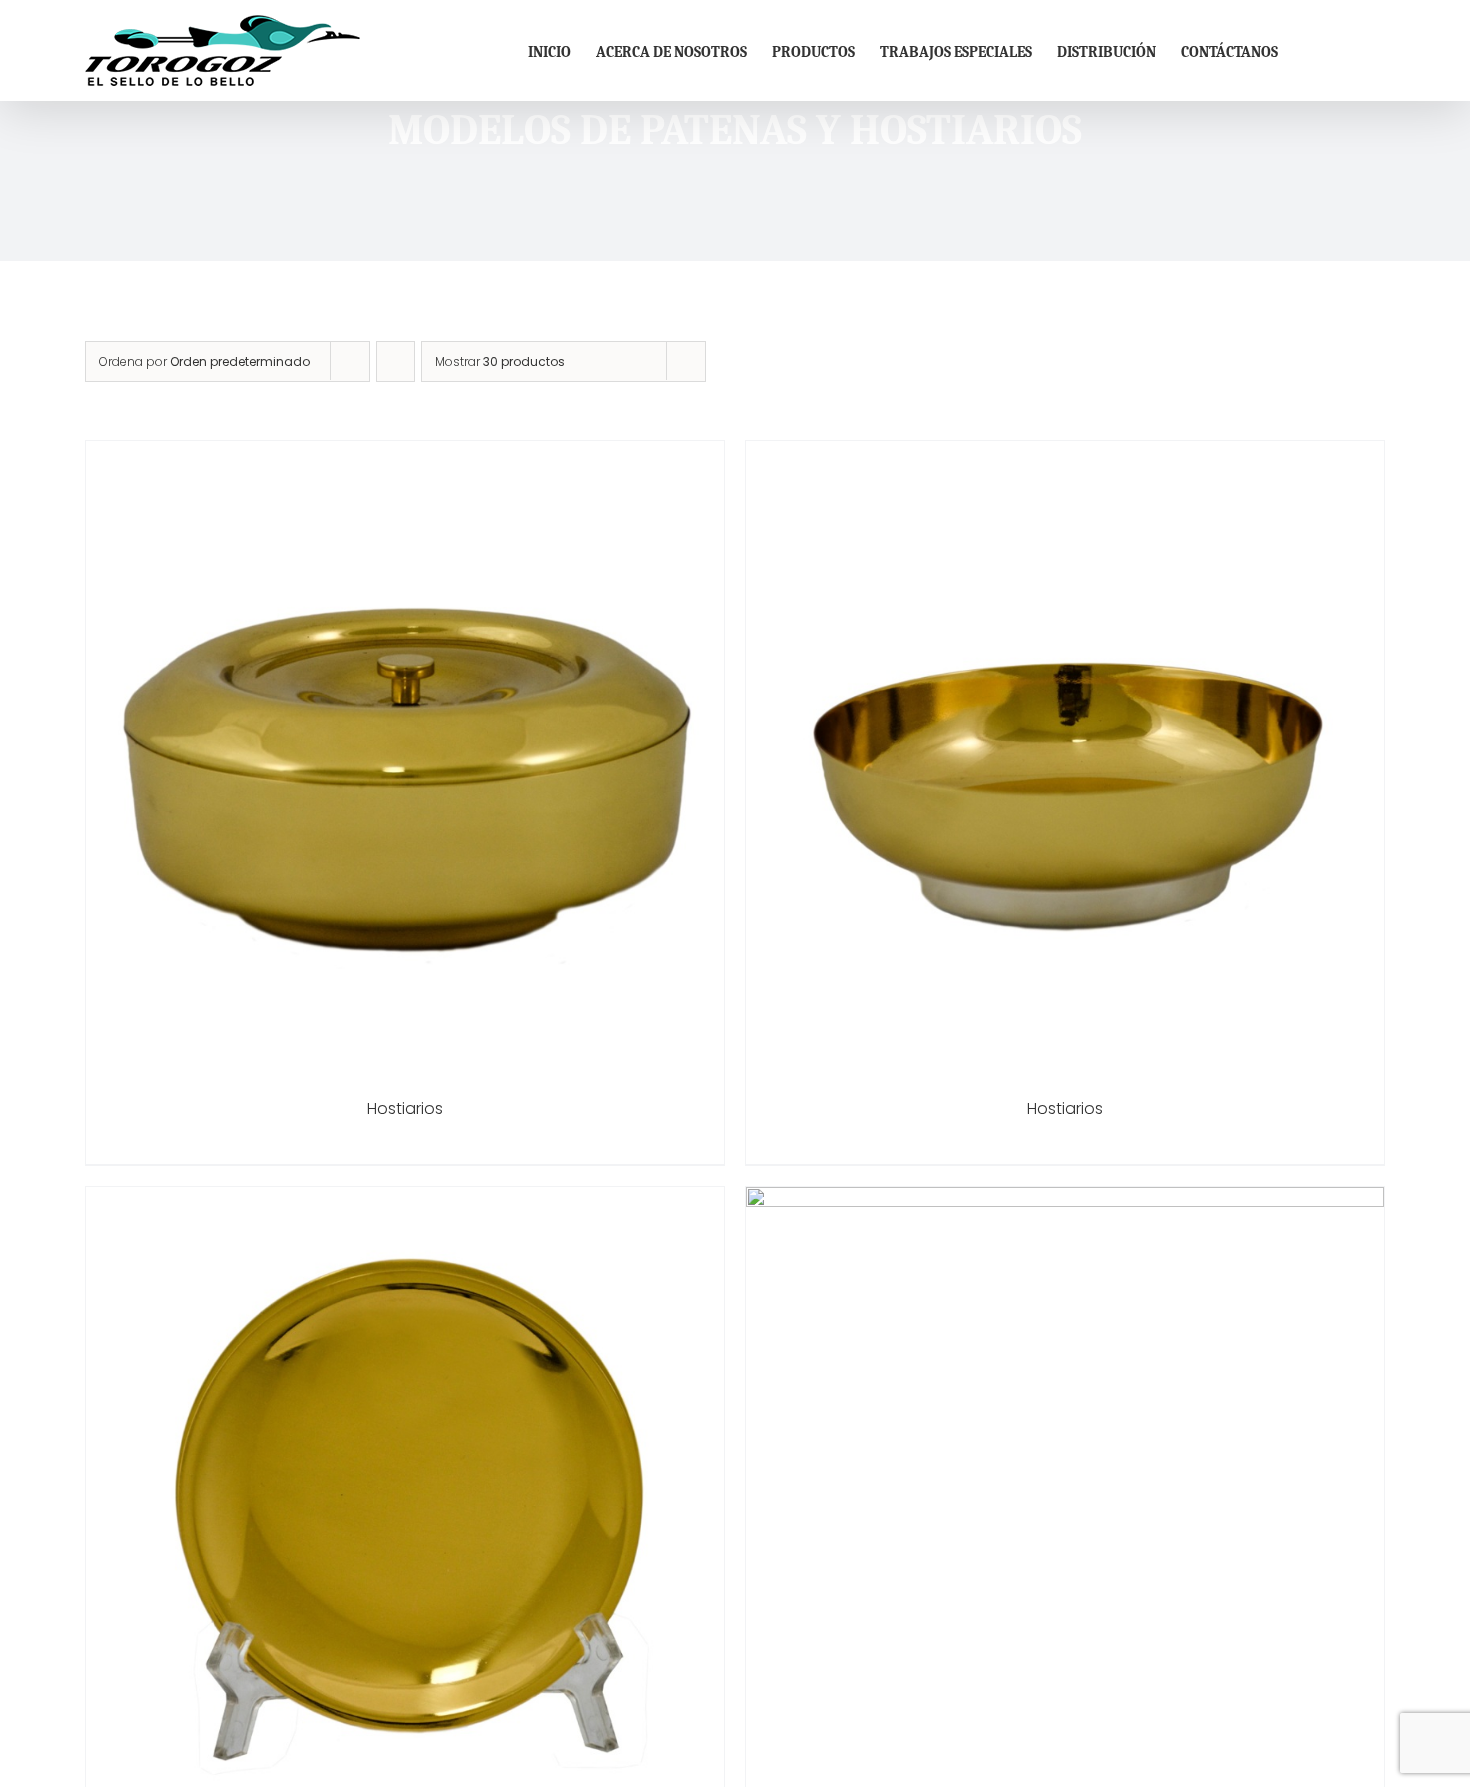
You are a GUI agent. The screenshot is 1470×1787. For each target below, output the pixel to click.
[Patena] (405, 1200)
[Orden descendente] (395, 361)
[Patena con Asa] (1065, 1200)
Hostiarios (405, 1108)
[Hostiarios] (405, 454)
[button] (1354, 50)
